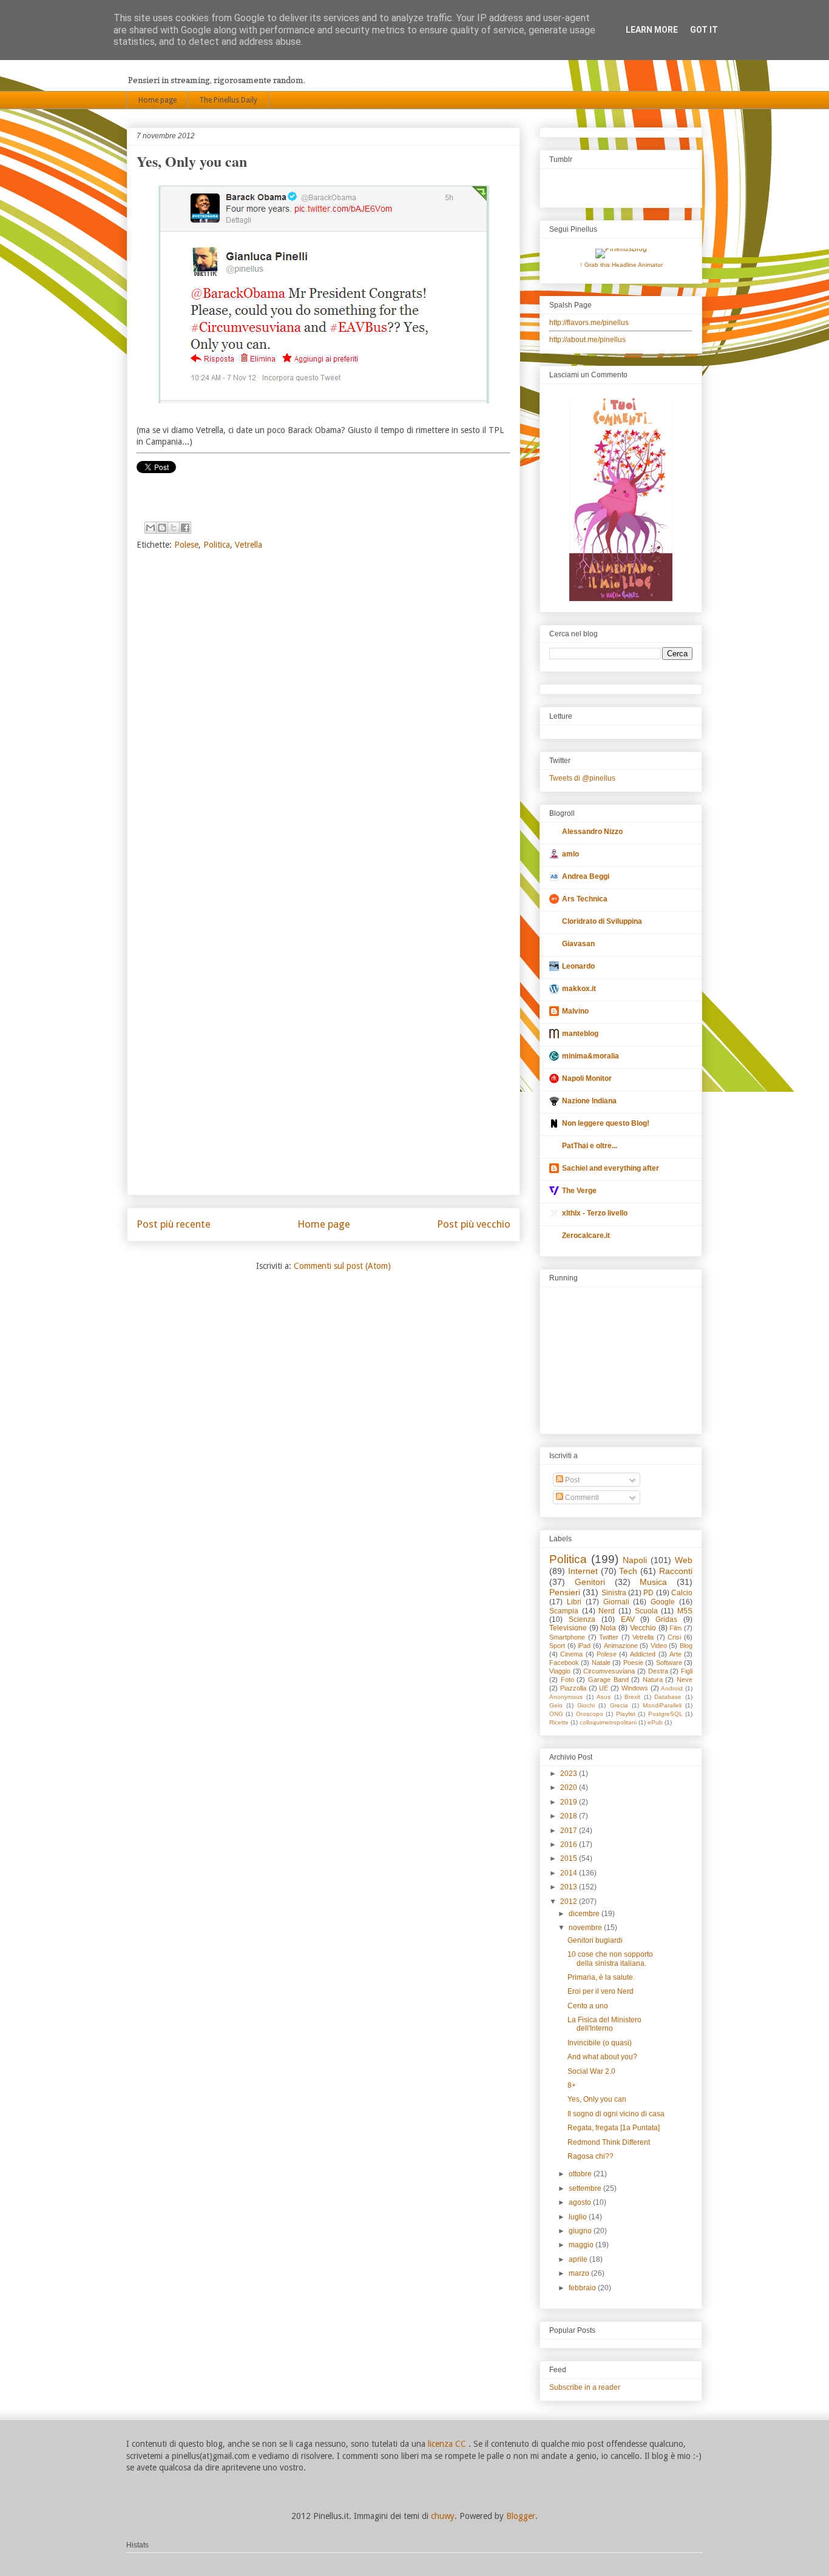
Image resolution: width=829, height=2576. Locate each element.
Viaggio (560, 1671)
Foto (567, 1680)
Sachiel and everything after (611, 1168)
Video (659, 1646)
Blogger (521, 2516)
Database (668, 1697)
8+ (572, 2085)
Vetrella (249, 545)
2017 (570, 1831)
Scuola (646, 1611)
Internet (583, 1571)
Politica (217, 545)
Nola (608, 1628)
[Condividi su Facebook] (185, 528)
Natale (601, 1663)
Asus (604, 1697)
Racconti (676, 1571)
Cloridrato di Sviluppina (602, 921)
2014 (570, 1873)
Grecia (619, 1705)
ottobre (581, 2174)
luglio (579, 2217)
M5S (685, 1611)
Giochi (586, 1705)
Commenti (581, 1498)
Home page (157, 100)
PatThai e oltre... (590, 1146)
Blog (686, 1646)
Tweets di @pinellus (582, 778)
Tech (628, 1571)
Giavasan (578, 944)
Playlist (626, 1714)
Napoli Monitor (587, 1078)
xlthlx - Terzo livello (595, 1213)
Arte (675, 1654)
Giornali (616, 1602)
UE (604, 1688)
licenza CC (448, 2444)
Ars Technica (585, 899)
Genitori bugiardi (595, 1940)
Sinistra (614, 1593)
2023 (570, 1774)
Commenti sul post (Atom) (342, 1266)
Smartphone (567, 1637)
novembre (586, 1928)
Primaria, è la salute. (601, 1977)
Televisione (568, 1628)
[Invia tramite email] (151, 528)
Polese (186, 545)
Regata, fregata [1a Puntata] (614, 2128)
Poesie (633, 1663)
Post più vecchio (474, 1224)
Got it (704, 30)
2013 (570, 1887)
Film (675, 1628)
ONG (556, 1714)
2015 (570, 1858)
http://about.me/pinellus (587, 340)
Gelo (556, 1705)
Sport (557, 1646)
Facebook (564, 1663)
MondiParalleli (662, 1705)
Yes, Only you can (597, 2099)
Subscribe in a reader (585, 2387)
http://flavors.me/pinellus (589, 323)
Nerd (607, 1611)
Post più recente (174, 1224)
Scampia (564, 1611)
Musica (653, 1582)
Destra (658, 1671)
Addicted (643, 1654)
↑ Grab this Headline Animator (621, 265)
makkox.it (579, 989)
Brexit (632, 1697)
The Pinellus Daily (228, 100)
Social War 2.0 (591, 2071)
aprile (579, 2259)
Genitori (590, 1582)
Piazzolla (573, 1688)
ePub (655, 1722)
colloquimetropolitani (608, 1722)
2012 (570, 1902)
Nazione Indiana (589, 1101)
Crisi (674, 1637)
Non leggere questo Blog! (606, 1123)
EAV (628, 1619)
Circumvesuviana (609, 1671)
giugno (581, 2231)
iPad (584, 1646)
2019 (570, 1802)
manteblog (580, 1034)
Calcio (682, 1593)
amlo (570, 854)
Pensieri (565, 1592)
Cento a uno (588, 2006)
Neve (685, 1680)
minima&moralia (590, 1056)
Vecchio (643, 1628)
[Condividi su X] (174, 528)
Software (669, 1663)
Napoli (635, 1560)
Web (684, 1560)
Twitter (609, 1637)
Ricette (559, 1722)
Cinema (571, 1654)
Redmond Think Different (609, 2142)
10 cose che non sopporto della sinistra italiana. (610, 1959)
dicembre (585, 1914)
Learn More (652, 30)
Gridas (666, 1619)
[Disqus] (323, 720)
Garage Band (608, 1680)
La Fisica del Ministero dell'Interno (604, 2024)
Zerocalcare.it (586, 1236)
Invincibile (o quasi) (600, 2043)
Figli (687, 1671)
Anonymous (566, 1697)
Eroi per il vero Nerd (601, 1991)
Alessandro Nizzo (592, 832)
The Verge (579, 1191)
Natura (653, 1680)
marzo (580, 2273)
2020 (570, 1787)
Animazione (621, 1646)
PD (648, 1593)
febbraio (583, 2288)
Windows (635, 1688)
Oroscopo (590, 1714)
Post (571, 1480)
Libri (574, 1602)
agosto (581, 2202)
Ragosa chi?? (590, 2156)
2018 (570, 1816)
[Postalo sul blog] (162, 528)
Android (672, 1688)
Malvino (575, 1011)
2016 (570, 1845)
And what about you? (602, 2057)
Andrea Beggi (586, 876)
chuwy (443, 2516)
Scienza (582, 1619)
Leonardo (578, 966)
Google (663, 1602)
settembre (586, 2188)
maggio (582, 2245)
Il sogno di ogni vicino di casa (616, 2114)
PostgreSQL (665, 1714)
